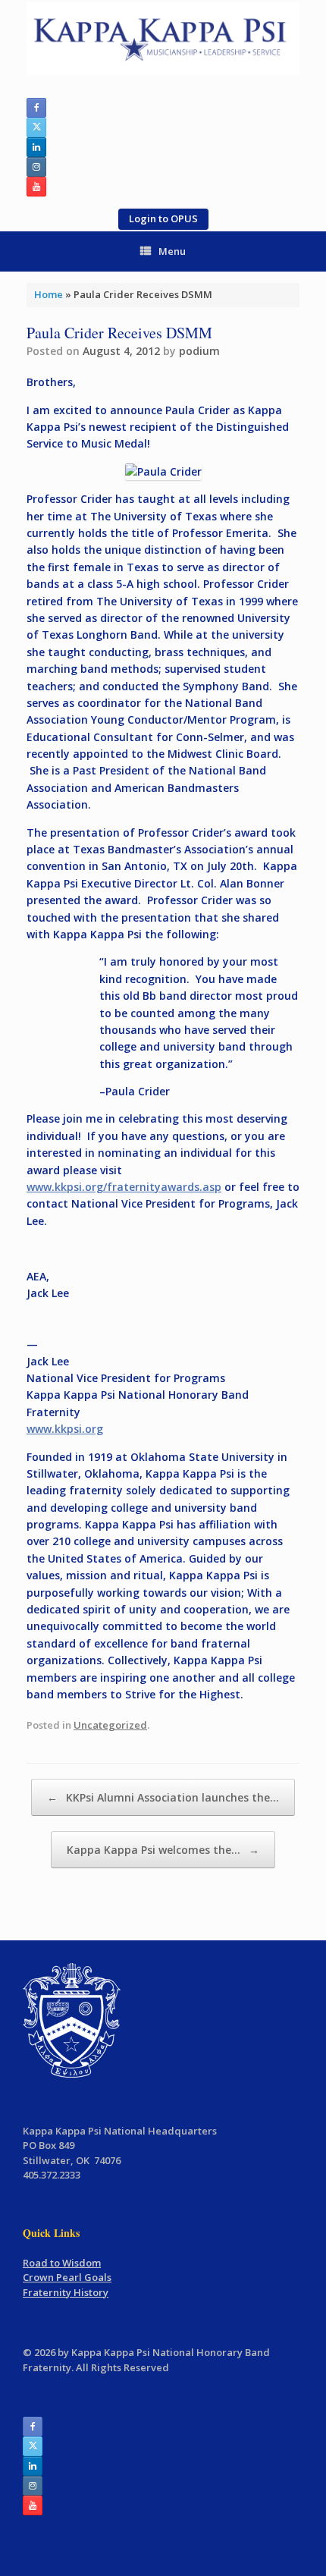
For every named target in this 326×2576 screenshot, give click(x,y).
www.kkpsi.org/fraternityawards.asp (124, 1187)
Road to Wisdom (62, 2263)
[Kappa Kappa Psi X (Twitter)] (36, 127)
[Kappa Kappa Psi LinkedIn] (36, 147)
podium (199, 351)
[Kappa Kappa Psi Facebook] (36, 108)
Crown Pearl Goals (67, 2277)
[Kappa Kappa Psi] (163, 38)
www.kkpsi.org (65, 1429)
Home (49, 294)
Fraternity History (66, 2292)
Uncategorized (110, 1725)
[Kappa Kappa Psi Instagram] (36, 167)
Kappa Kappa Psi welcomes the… (163, 1850)
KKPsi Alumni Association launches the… (163, 1797)
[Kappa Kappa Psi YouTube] (36, 187)
